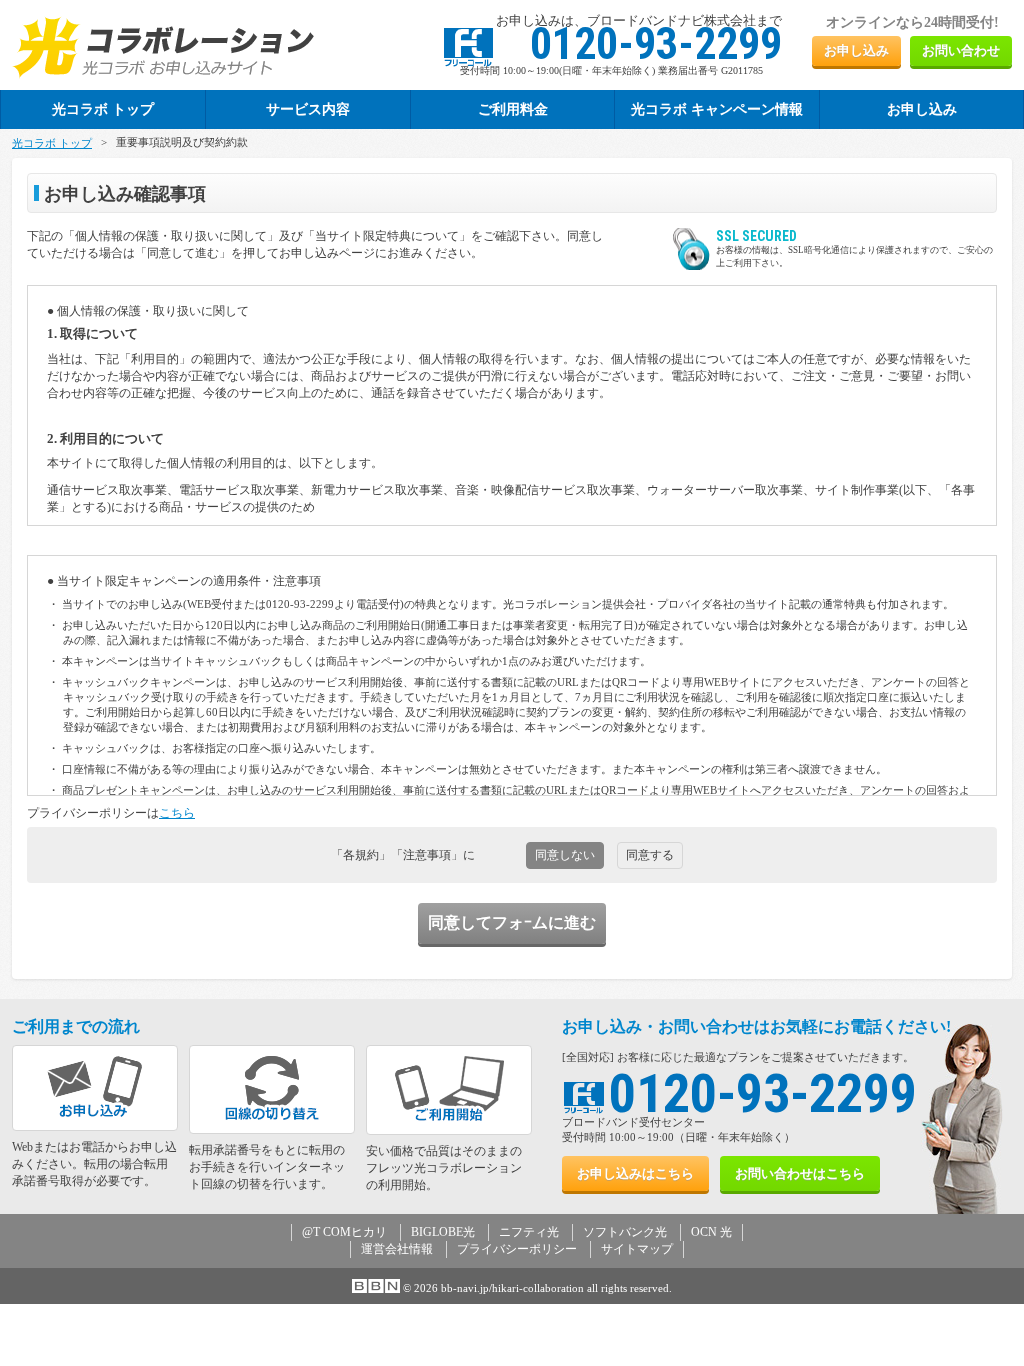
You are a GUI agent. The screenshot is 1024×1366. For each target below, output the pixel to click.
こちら (177, 813)
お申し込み (856, 50)
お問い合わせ (961, 50)
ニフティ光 (529, 1232)
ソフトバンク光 (625, 1232)
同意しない (565, 855)
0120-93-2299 (763, 1093)
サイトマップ (637, 1249)
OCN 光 (711, 1232)
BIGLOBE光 (443, 1232)
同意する (650, 855)
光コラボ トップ (52, 143)
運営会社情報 (397, 1249)
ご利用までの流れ (76, 1026)
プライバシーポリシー (517, 1249)
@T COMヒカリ (344, 1232)
